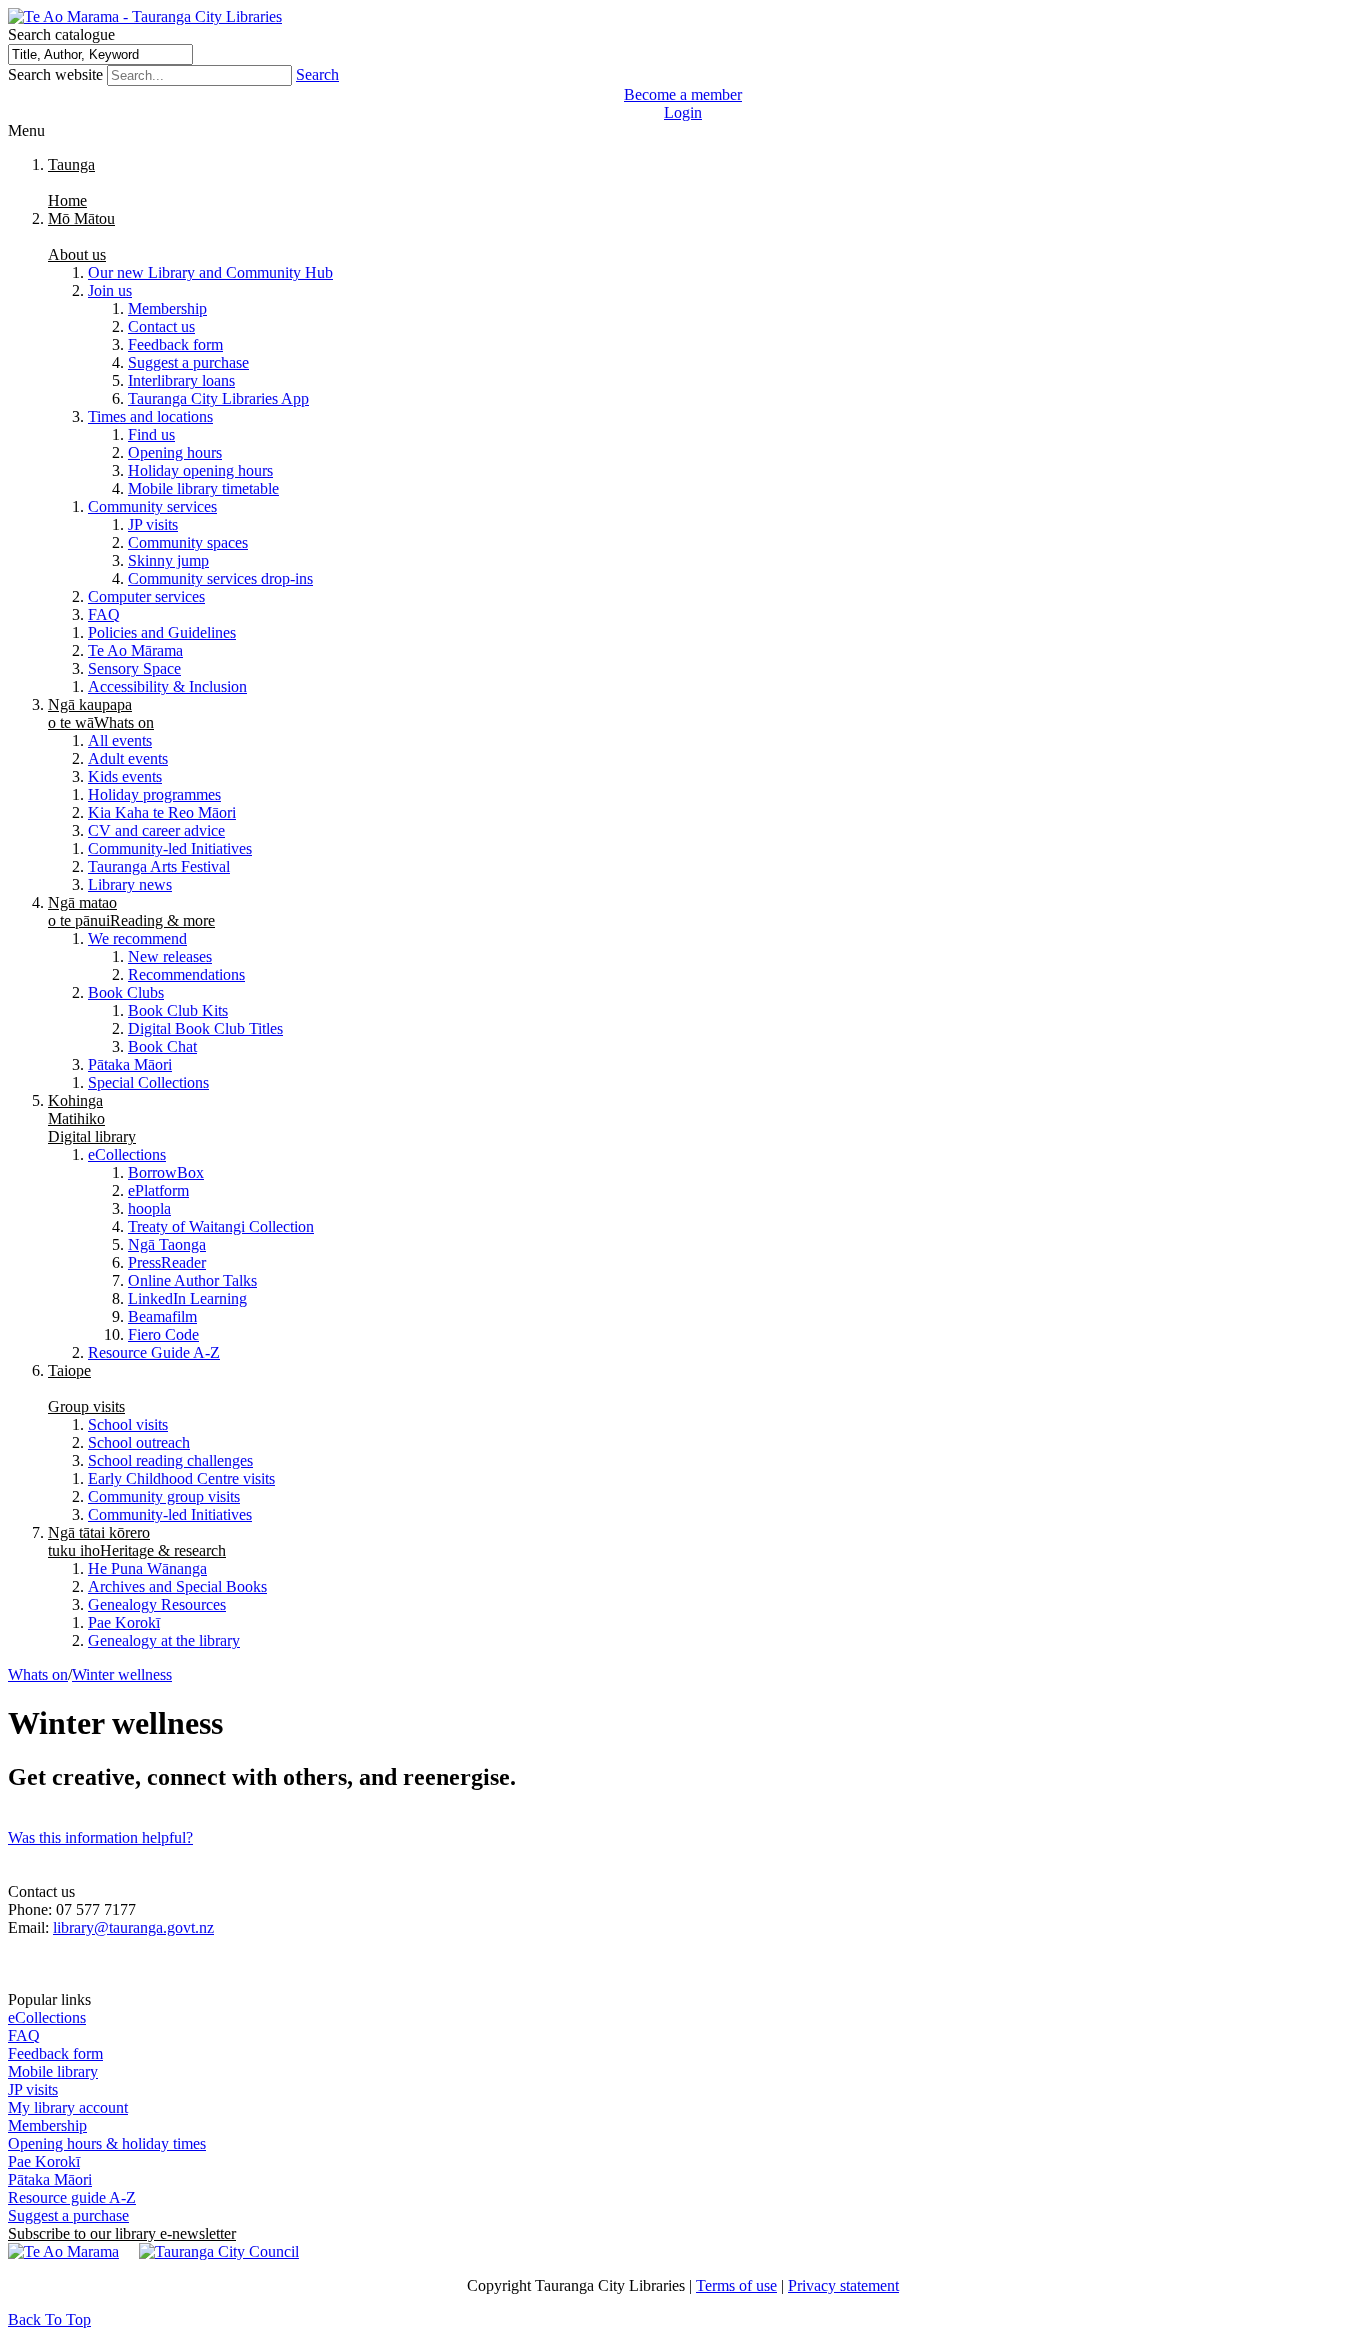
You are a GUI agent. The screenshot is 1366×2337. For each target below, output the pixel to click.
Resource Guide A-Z (154, 1352)
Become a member (683, 94)
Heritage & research (137, 1541)
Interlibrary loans (181, 380)
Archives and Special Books (177, 1586)
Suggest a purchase (188, 362)
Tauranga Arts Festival (159, 866)
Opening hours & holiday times (107, 2143)
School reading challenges (170, 1460)
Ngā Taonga (167, 1244)
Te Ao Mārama (135, 650)
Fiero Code (163, 1334)
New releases (170, 956)
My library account (68, 2107)
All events (120, 740)
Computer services (146, 596)
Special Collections (148, 1082)
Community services (152, 506)
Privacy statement (843, 2285)
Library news (130, 884)
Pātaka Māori (130, 1064)
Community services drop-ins (220, 578)
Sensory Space (134, 668)
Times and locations (150, 416)
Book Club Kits (178, 1010)
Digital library (92, 1118)
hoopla (149, 1208)
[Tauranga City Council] (219, 2251)
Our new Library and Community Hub (210, 272)
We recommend (137, 938)
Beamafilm (162, 1316)
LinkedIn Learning (187, 1298)
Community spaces (188, 542)
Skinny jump (168, 560)
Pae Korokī (124, 1622)
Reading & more (131, 911)
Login (683, 112)
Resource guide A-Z (72, 2197)
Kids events (125, 776)
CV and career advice (156, 830)
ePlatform (158, 1190)
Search (317, 74)
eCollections (127, 1154)
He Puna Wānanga (147, 1568)
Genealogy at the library (164, 1640)
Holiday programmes (154, 794)
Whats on (101, 713)
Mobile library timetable (203, 488)
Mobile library (53, 2071)
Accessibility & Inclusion (167, 686)
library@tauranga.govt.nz (133, 1927)
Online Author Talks (192, 1280)
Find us (151, 434)
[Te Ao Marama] (63, 2251)
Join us (110, 290)
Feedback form (175, 344)
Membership (167, 308)
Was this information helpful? (100, 1837)
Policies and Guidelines (162, 632)
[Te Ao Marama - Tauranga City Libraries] (145, 16)
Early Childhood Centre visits (181, 1478)
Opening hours (175, 452)
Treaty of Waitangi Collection (221, 1226)
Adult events (128, 758)
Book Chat (162, 1046)
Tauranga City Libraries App (218, 398)
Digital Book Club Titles (205, 1028)
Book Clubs (126, 992)
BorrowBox (166, 1172)
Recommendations (186, 974)
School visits (128, 1424)
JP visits (153, 524)
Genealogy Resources (157, 1604)
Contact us (161, 326)
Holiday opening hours (200, 470)
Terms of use (736, 2285)
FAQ (104, 614)
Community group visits (164, 1496)
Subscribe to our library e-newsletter (122, 2233)
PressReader (167, 1262)
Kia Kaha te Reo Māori (162, 812)
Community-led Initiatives (170, 848)
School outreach (139, 1442)
